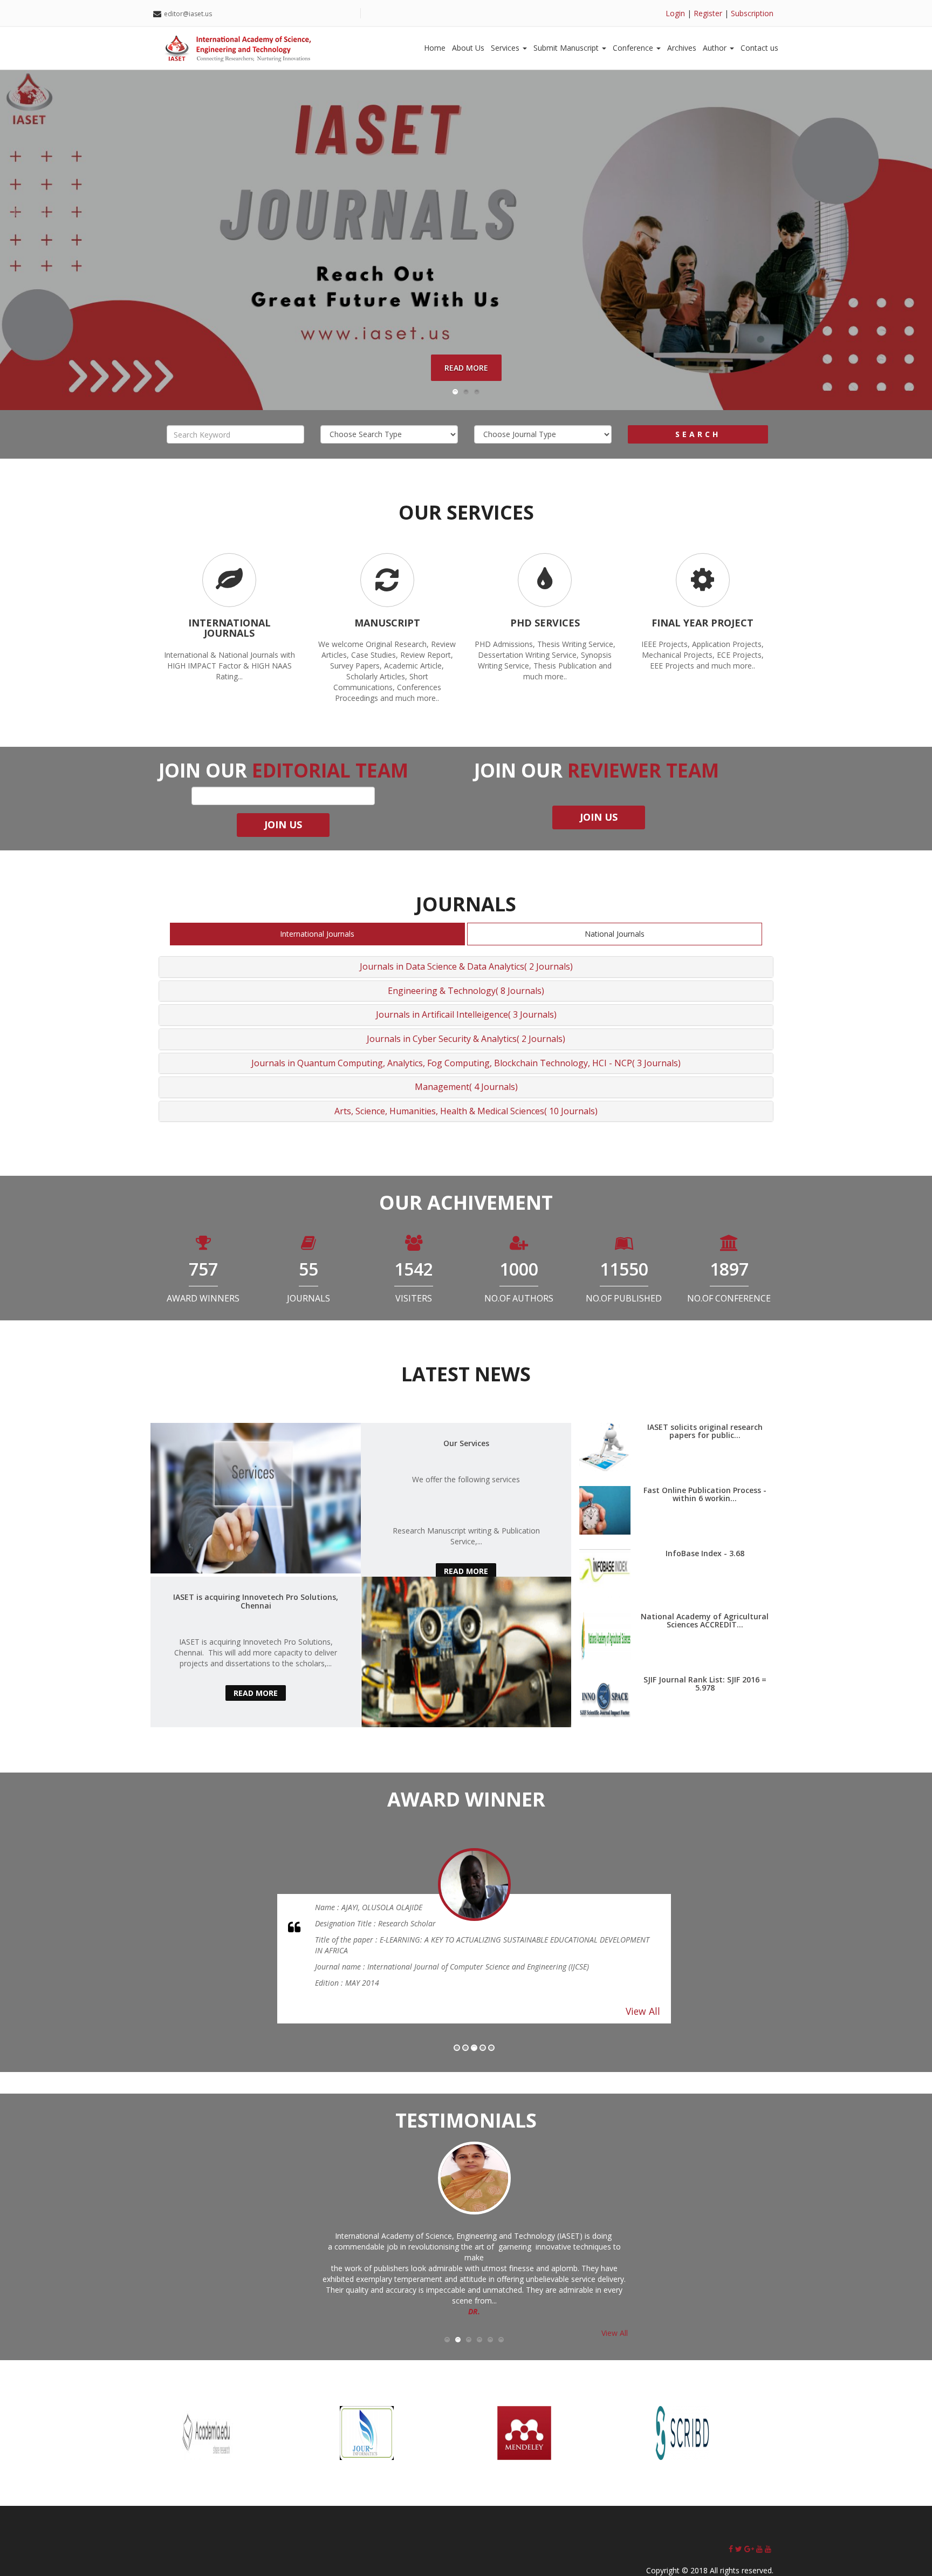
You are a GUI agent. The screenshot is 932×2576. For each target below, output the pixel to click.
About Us (468, 48)
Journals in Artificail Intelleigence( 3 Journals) (466, 1014)
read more (466, 1571)
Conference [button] (634, 48)
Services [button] (506, 48)
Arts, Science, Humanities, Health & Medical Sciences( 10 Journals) (466, 1111)
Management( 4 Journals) (466, 1087)
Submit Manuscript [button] (567, 48)
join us (599, 817)
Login (675, 13)
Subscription (752, 13)
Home (435, 48)
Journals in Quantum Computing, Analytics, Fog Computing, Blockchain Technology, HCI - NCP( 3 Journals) (466, 1063)
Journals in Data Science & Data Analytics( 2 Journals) (466, 966)
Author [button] (716, 48)
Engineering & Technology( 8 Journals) (466, 991)
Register (708, 13)
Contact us (759, 48)
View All (643, 2000)
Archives (682, 48)
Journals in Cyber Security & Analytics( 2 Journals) (466, 1039)
